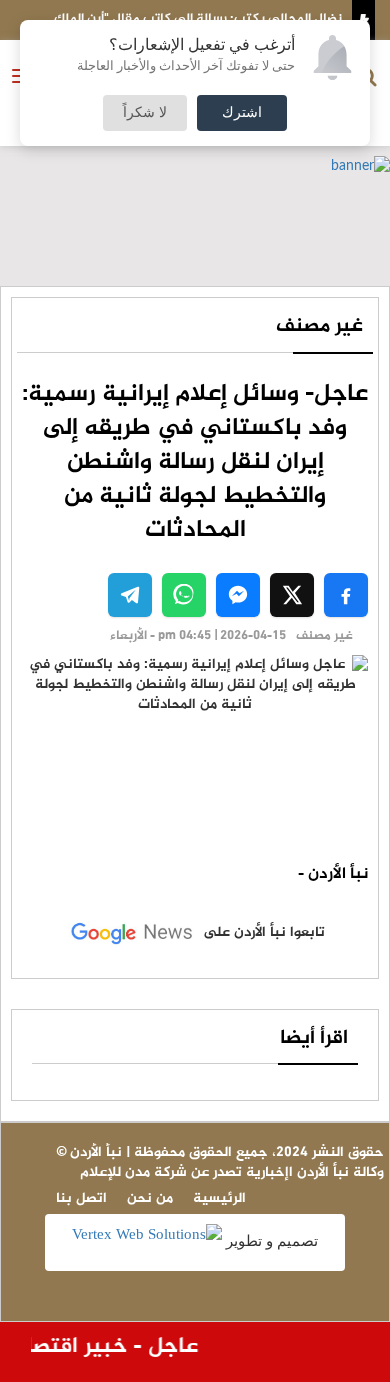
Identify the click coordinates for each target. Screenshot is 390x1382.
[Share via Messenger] (238, 595)
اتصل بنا (81, 1198)
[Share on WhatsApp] (184, 595)
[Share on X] (292, 595)
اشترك (242, 113)
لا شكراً (145, 113)
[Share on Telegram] (130, 595)
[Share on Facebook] (346, 595)
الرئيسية (219, 1198)
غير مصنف (319, 326)
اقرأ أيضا (314, 1038)
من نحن (150, 1198)
